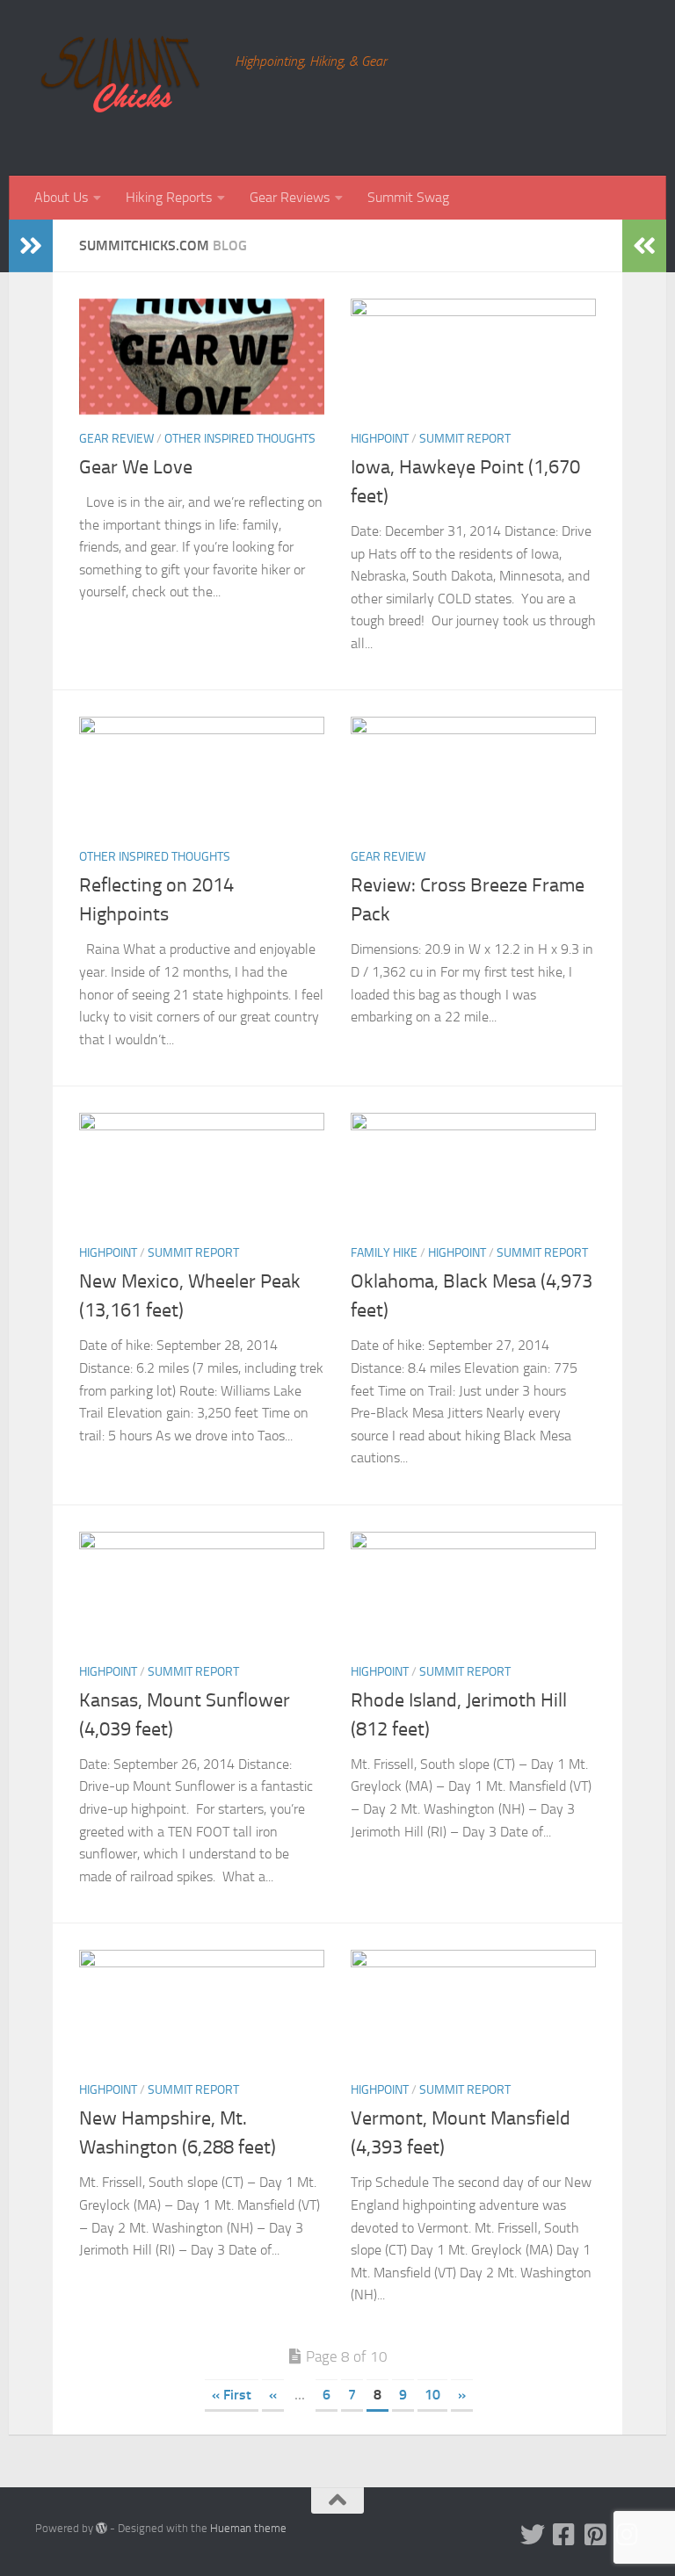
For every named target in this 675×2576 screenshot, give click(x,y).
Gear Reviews (290, 197)
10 (432, 2395)
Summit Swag (408, 197)
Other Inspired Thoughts (240, 439)
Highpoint (380, 439)
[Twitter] (533, 2535)
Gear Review (116, 439)
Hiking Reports (169, 197)
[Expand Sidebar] (31, 246)
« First (232, 2395)
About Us (61, 197)
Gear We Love (136, 467)
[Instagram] (628, 2535)
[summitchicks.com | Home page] (126, 88)
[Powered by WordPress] (102, 2528)
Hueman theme (248, 2528)
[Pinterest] (596, 2535)
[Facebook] (564, 2535)
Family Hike (384, 1253)
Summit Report (465, 439)
